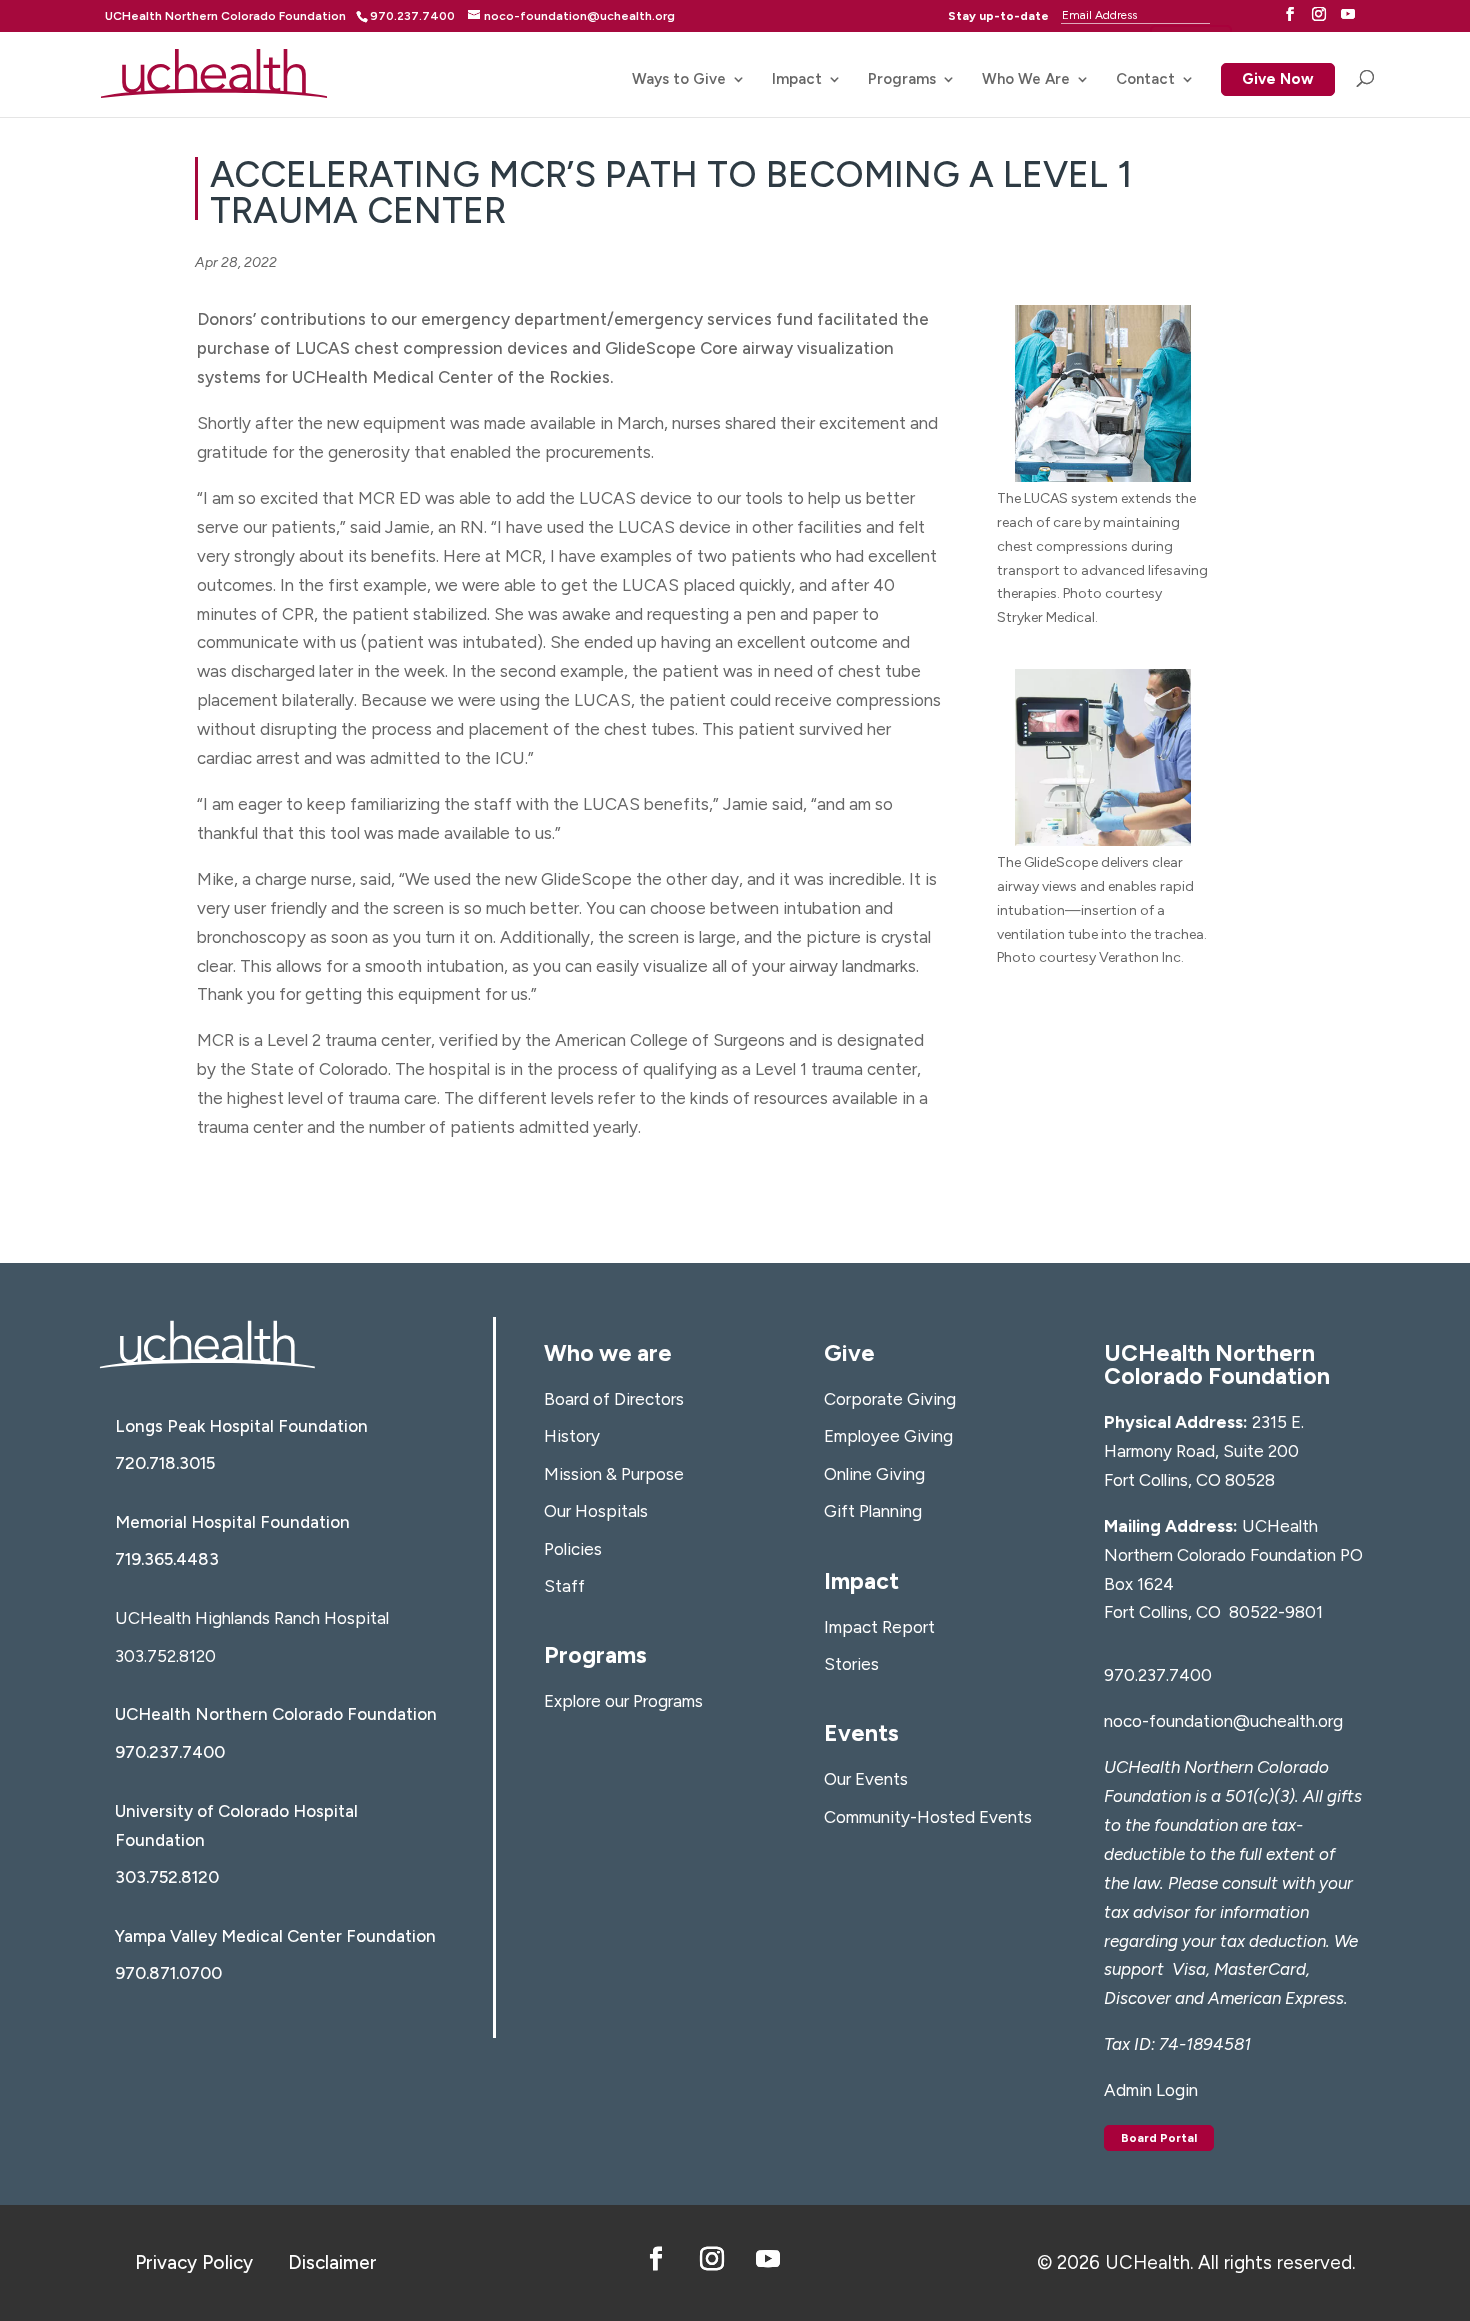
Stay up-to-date (998, 16)
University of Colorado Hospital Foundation (236, 1825)
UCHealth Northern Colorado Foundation (225, 16)
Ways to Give (679, 80)
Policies (573, 1549)
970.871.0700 (168, 1973)
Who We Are (1026, 80)
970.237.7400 (170, 1752)
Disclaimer (332, 2262)
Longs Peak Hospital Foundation (241, 1426)
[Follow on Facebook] (656, 2259)
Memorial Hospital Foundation (232, 1522)
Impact (797, 80)
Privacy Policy (194, 2262)
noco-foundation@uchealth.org (1223, 1721)
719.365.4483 (167, 1559)
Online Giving (874, 1474)
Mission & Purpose (614, 1474)
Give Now (1278, 81)
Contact (1145, 80)
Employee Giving (888, 1436)
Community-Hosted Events (928, 1817)
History (572, 1436)
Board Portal (1159, 2138)
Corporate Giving (890, 1399)
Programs (902, 80)
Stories (851, 1664)
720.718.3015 (165, 1463)
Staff (564, 1586)
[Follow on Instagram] (712, 2259)
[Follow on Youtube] (768, 2259)
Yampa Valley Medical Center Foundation (275, 1936)
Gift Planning (873, 1511)
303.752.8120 (165, 1656)
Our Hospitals (596, 1511)
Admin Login (1151, 2090)
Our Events (866, 1779)
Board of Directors (614, 1399)
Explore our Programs (623, 1701)
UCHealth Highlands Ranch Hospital (252, 1618)
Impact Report (879, 1627)
